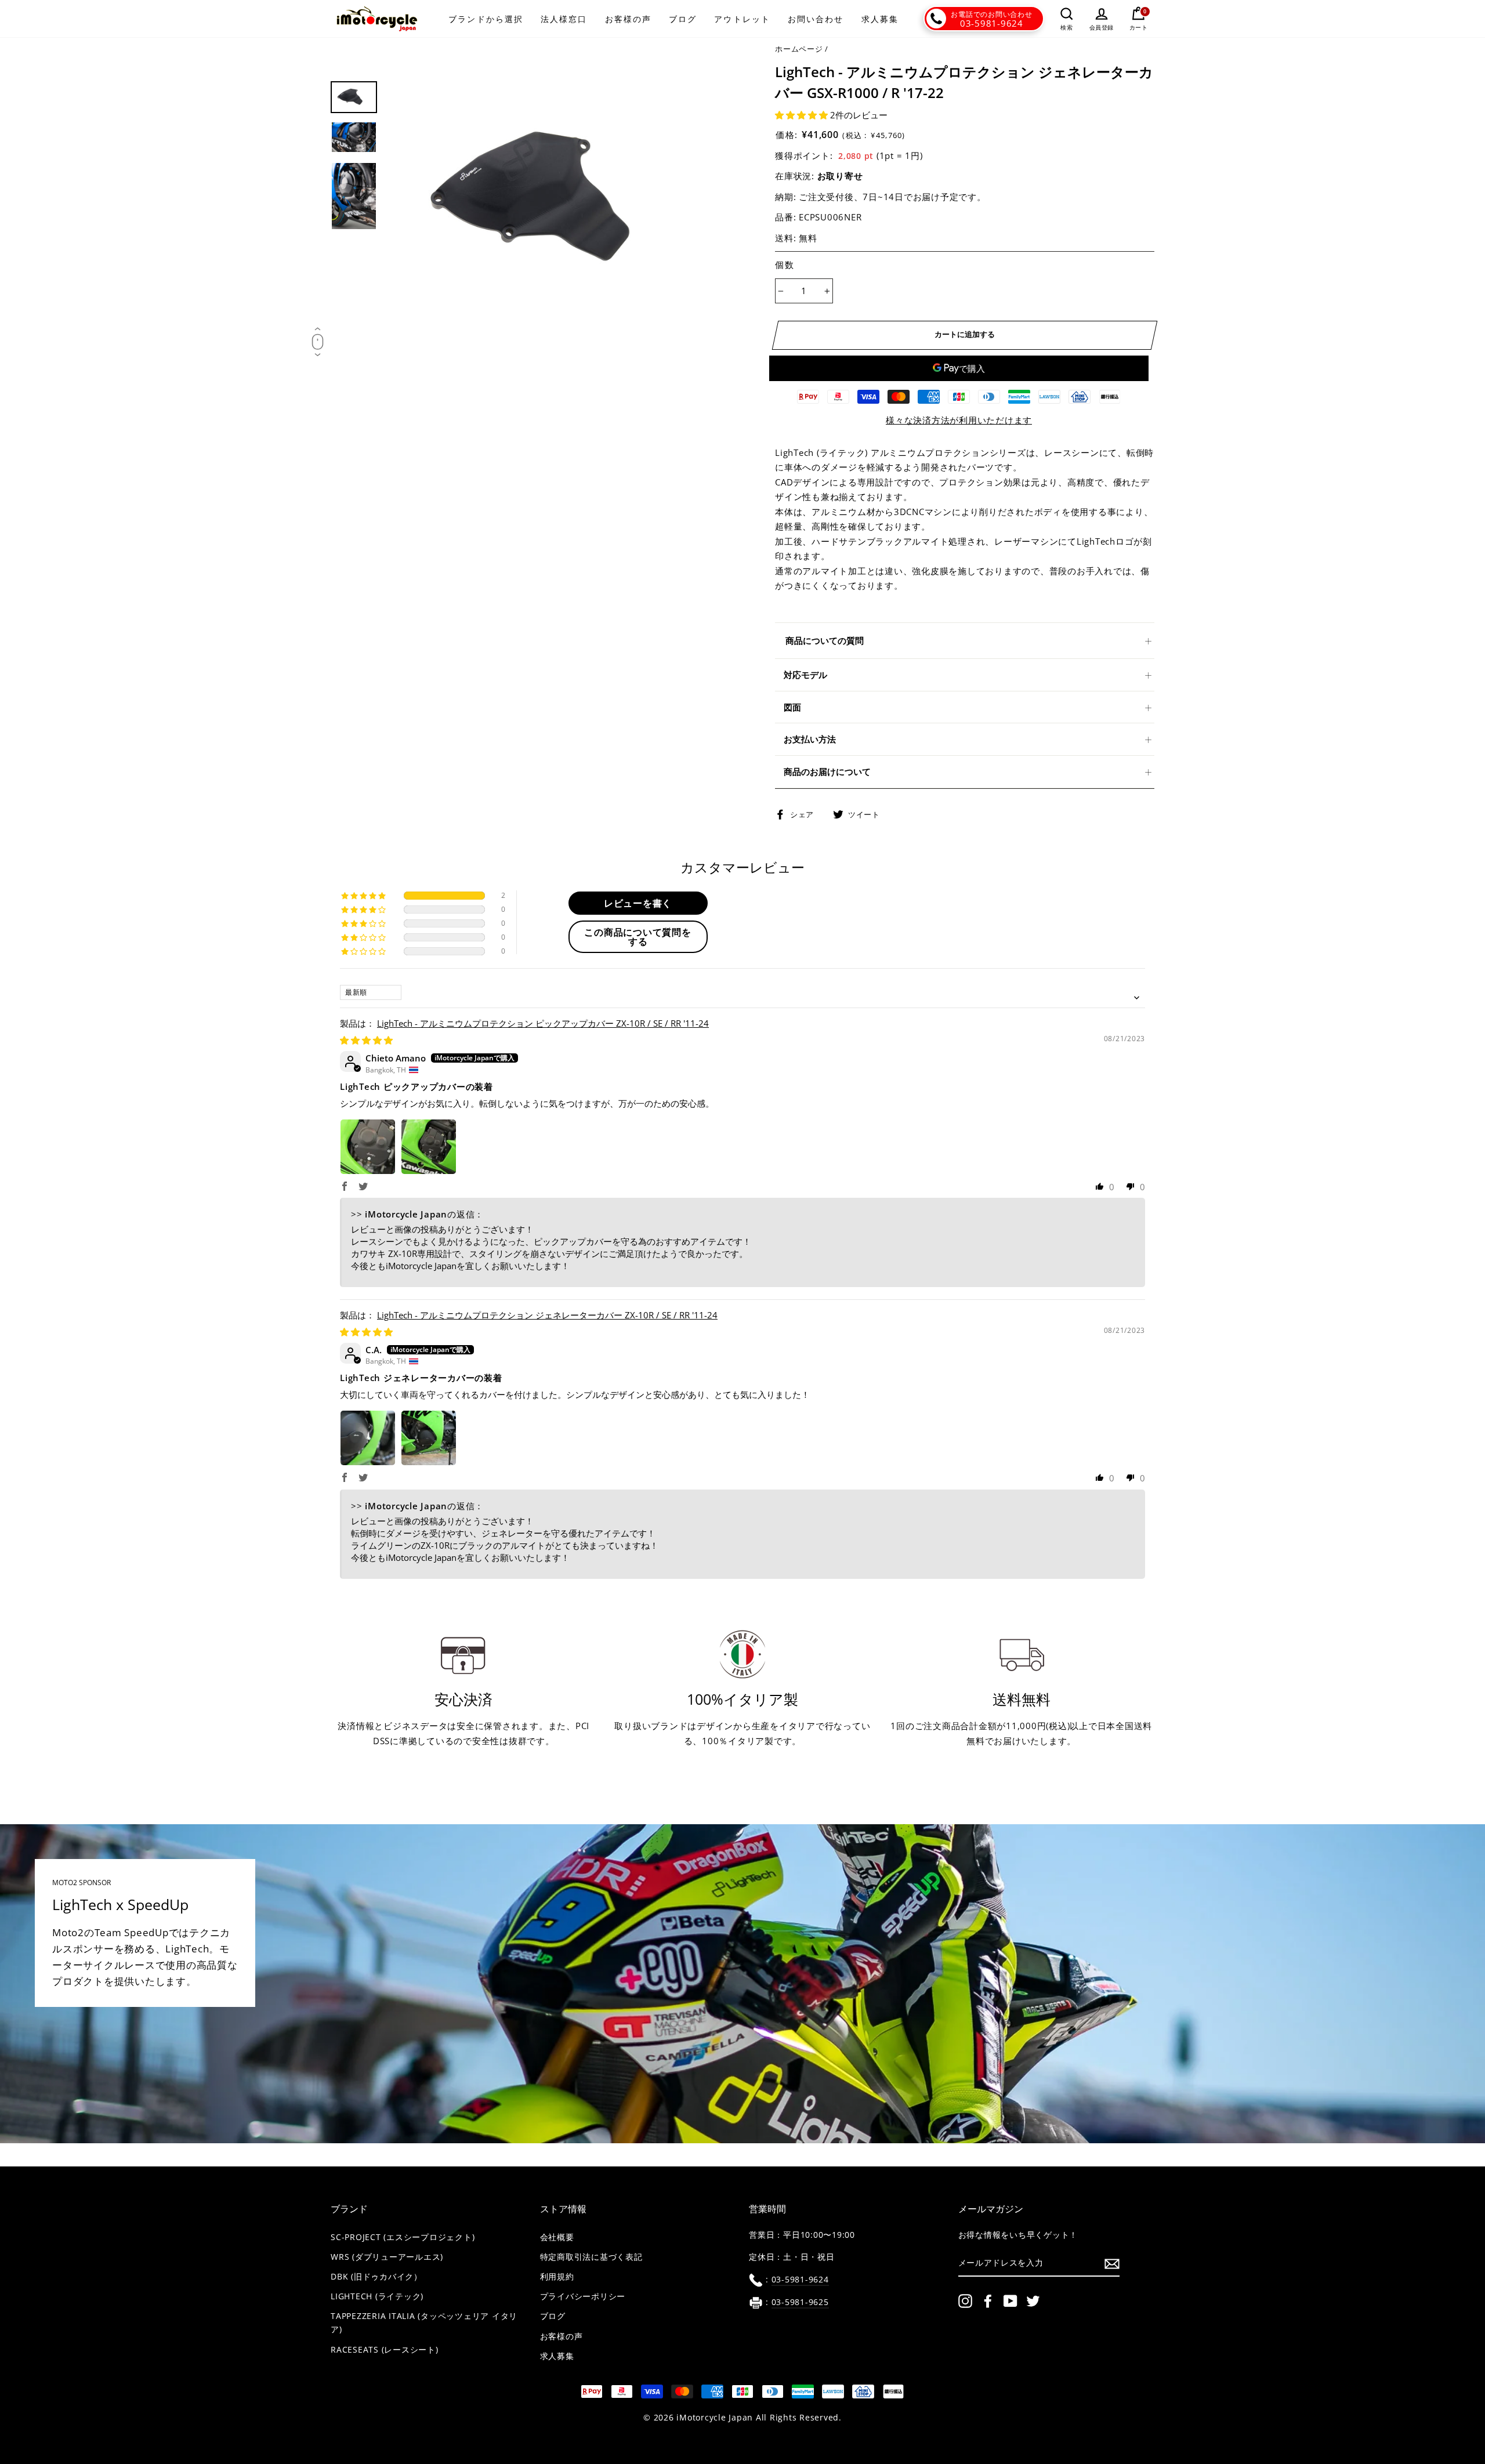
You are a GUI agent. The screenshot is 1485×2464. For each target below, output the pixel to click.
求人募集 (880, 19)
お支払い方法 (810, 739)
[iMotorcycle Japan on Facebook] (988, 2301)
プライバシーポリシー (583, 2296)
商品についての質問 (825, 640)
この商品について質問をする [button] (638, 937)
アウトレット (742, 19)
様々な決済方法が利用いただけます (959, 420)
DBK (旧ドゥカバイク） (376, 2277)
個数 (785, 264)
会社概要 (557, 2237)
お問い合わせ (816, 19)
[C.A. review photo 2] (429, 1438)
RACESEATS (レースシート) (385, 2350)
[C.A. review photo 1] (368, 1438)
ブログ (683, 19)
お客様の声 (629, 19)
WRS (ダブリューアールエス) (387, 2257)
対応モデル (805, 675)
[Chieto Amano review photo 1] (368, 1147)
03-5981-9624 (992, 23)
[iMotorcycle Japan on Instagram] (965, 2301)
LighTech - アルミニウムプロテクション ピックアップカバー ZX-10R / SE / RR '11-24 (543, 1023)
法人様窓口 (564, 19)
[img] (366, 1040)
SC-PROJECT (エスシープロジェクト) (403, 2237)
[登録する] (1112, 2263)
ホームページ (799, 49)
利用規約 (557, 2277)
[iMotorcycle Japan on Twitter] (1033, 2301)
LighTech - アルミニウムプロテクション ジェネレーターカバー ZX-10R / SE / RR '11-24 (547, 1315)
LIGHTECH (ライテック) (377, 2296)
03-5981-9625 (800, 2302)
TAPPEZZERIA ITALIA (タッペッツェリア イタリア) (424, 2323)
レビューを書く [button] (638, 903)
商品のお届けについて (827, 771)
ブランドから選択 (486, 19)
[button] (803, 115)
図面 (792, 707)
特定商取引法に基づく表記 (591, 2257)
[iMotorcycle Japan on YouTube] (1010, 2301)
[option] (561, 198)
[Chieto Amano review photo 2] (429, 1147)
